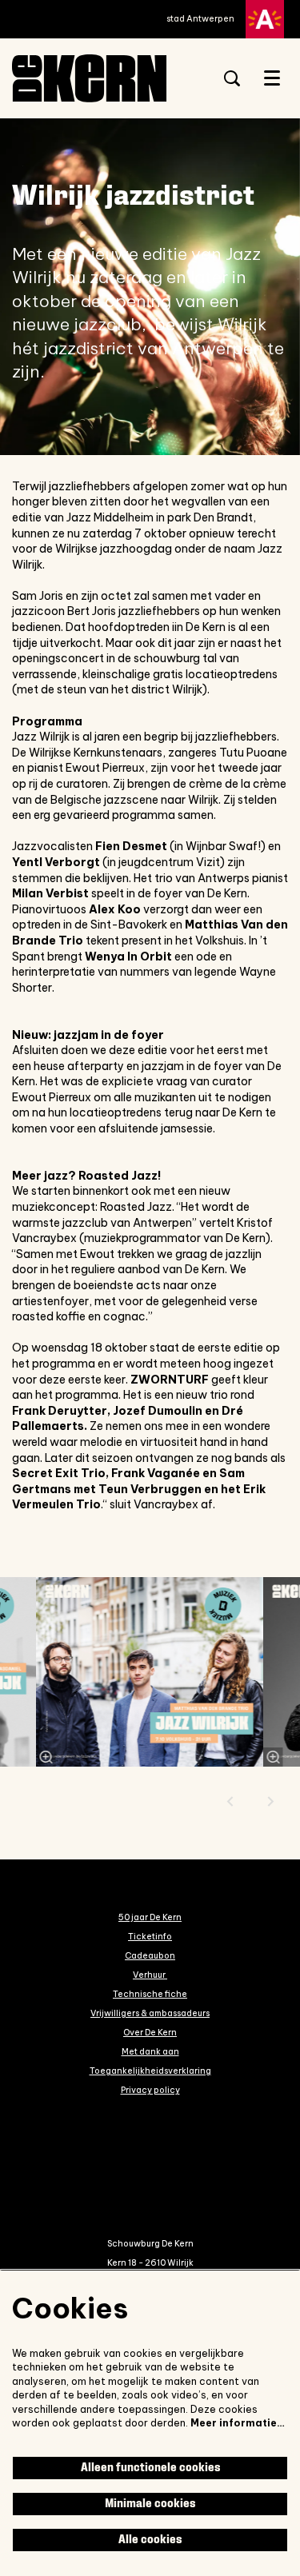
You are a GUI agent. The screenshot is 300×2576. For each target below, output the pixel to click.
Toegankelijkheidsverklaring (150, 2071)
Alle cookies (150, 2540)
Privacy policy (150, 2090)
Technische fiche (150, 1994)
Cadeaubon (150, 1955)
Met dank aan (150, 2051)
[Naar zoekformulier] (232, 78)
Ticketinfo (150, 1936)
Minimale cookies (150, 2504)
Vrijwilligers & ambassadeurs (150, 2013)
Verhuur (150, 1975)
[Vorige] (230, 1801)
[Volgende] (271, 1801)
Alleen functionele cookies (150, 2468)
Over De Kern (150, 2032)
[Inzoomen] (46, 1757)
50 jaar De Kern (150, 1917)
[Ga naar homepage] (104, 78)
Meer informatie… (238, 2423)
